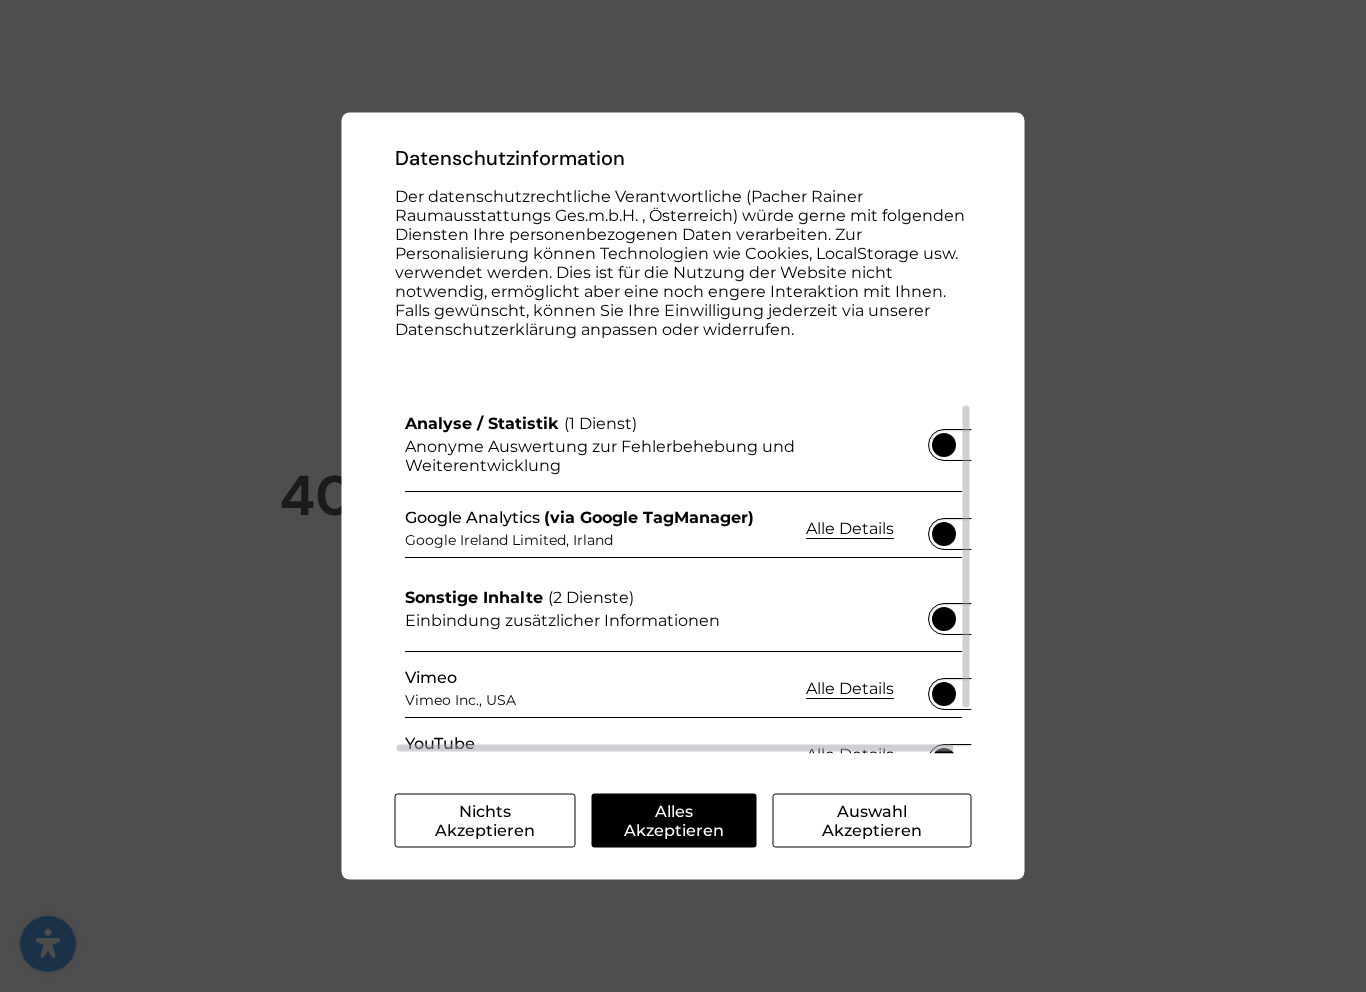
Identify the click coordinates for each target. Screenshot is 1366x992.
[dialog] (683, 496)
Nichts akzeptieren (485, 821)
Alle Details (850, 527)
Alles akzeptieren (674, 821)
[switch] (944, 439)
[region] (683, 579)
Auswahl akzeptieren (872, 821)
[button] (944, 445)
